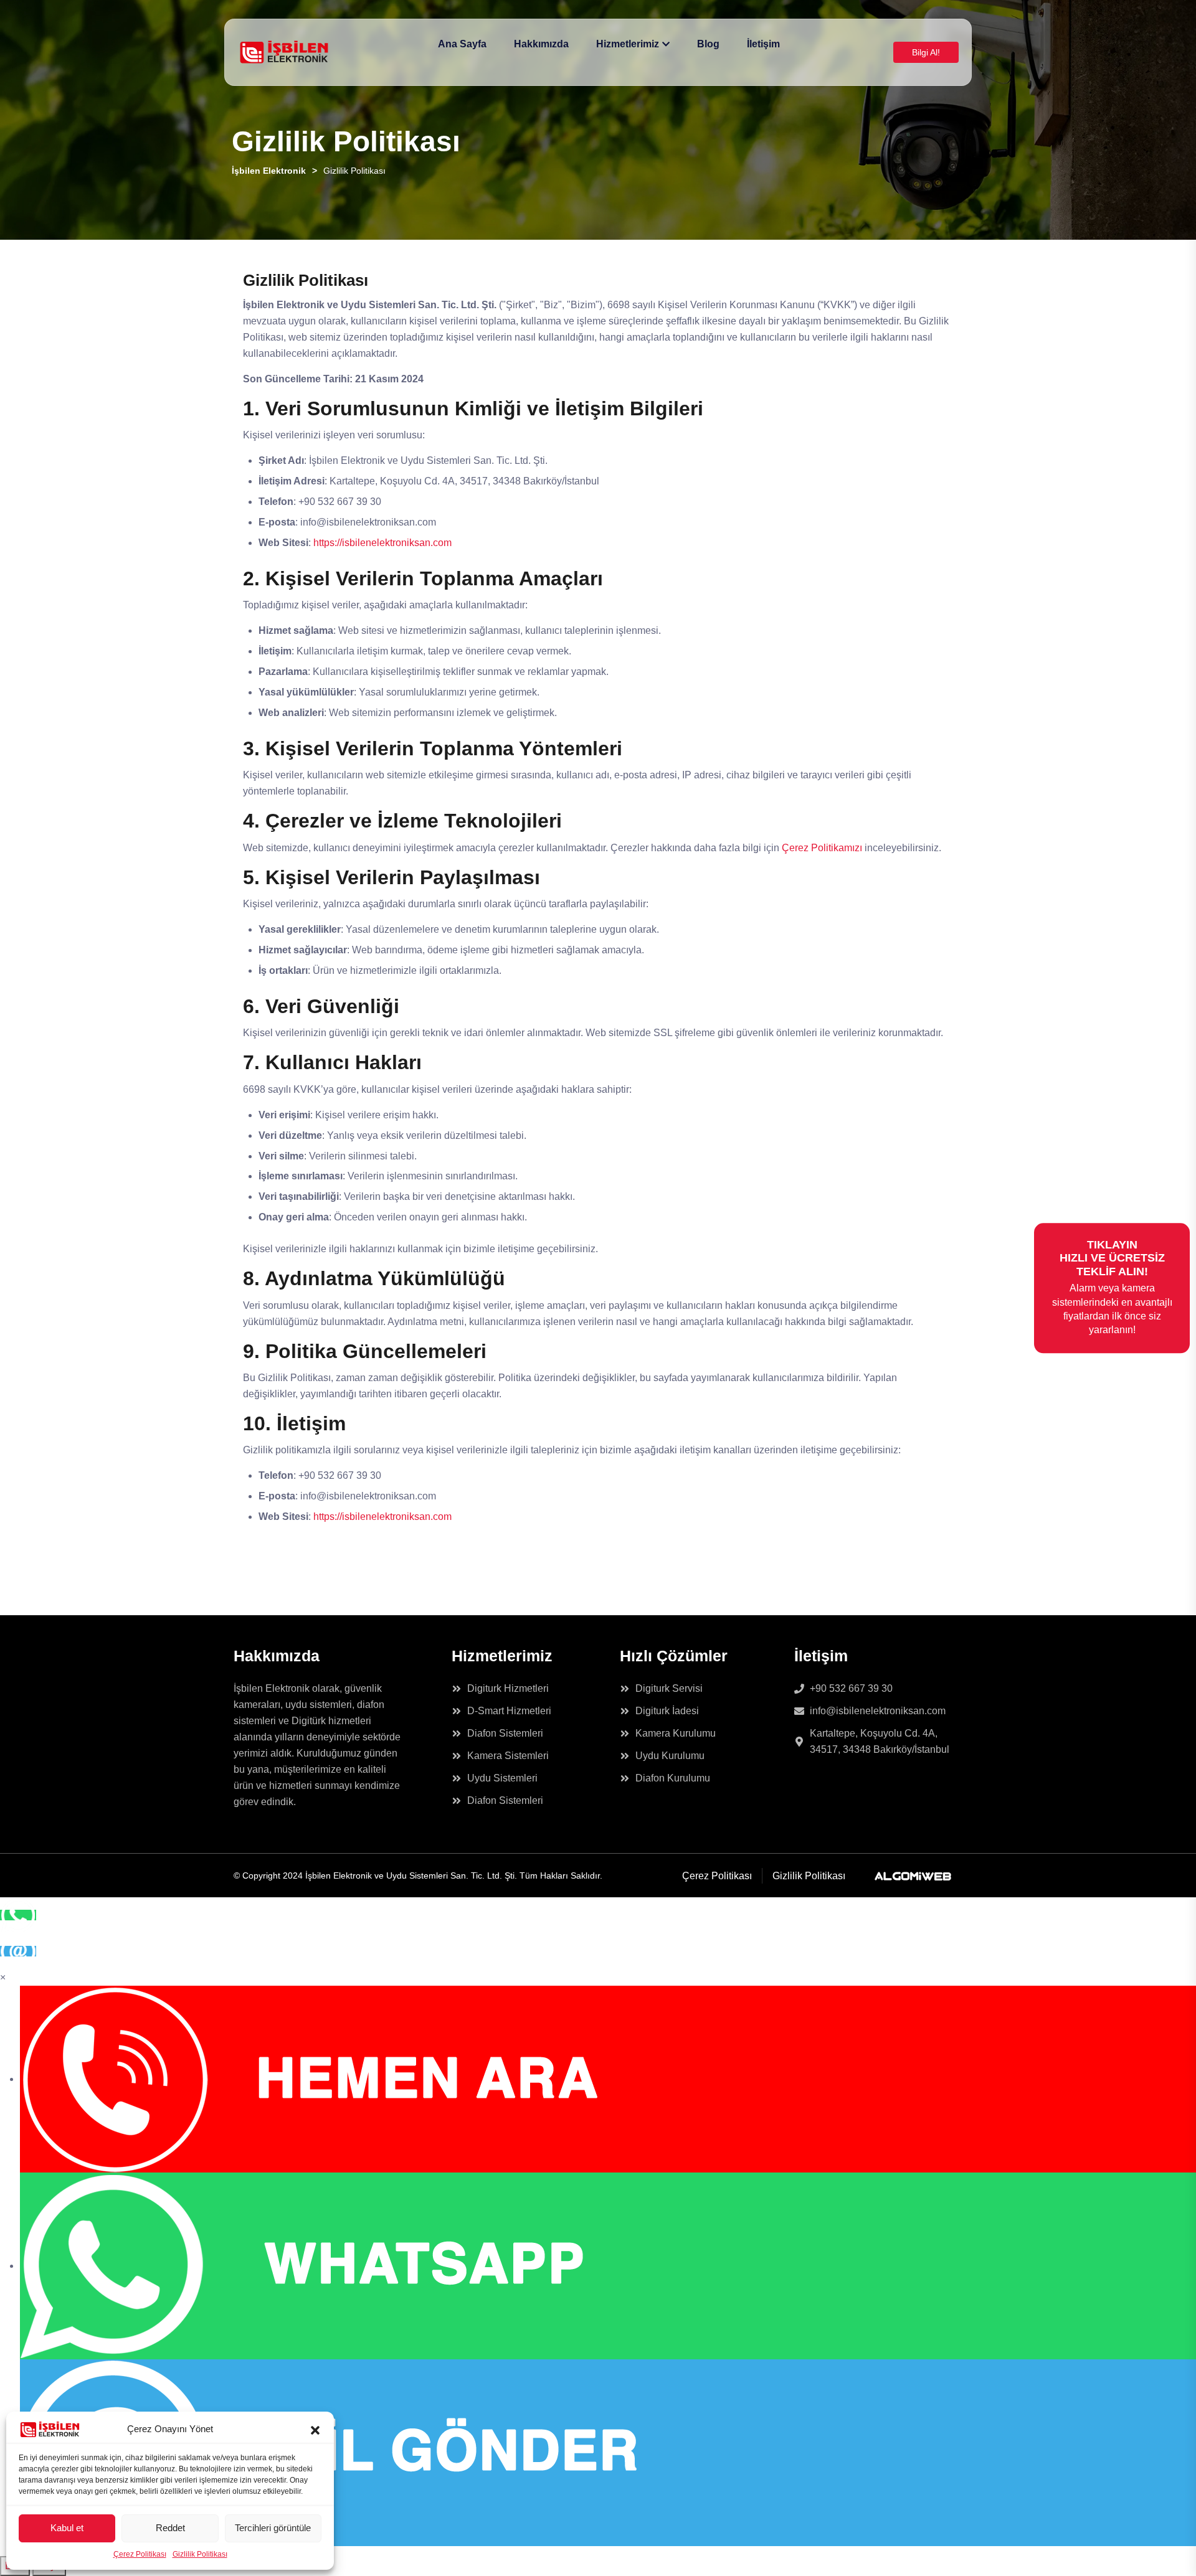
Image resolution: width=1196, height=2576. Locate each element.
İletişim (763, 44)
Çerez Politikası (140, 2554)
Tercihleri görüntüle (273, 2528)
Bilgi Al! (926, 52)
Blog (708, 44)
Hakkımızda (541, 44)
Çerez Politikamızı (822, 848)
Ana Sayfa (462, 44)
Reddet (170, 2528)
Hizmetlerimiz (628, 44)
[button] (315, 2429)
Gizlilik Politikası (200, 2554)
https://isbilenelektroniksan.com (382, 543)
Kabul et (67, 2528)
